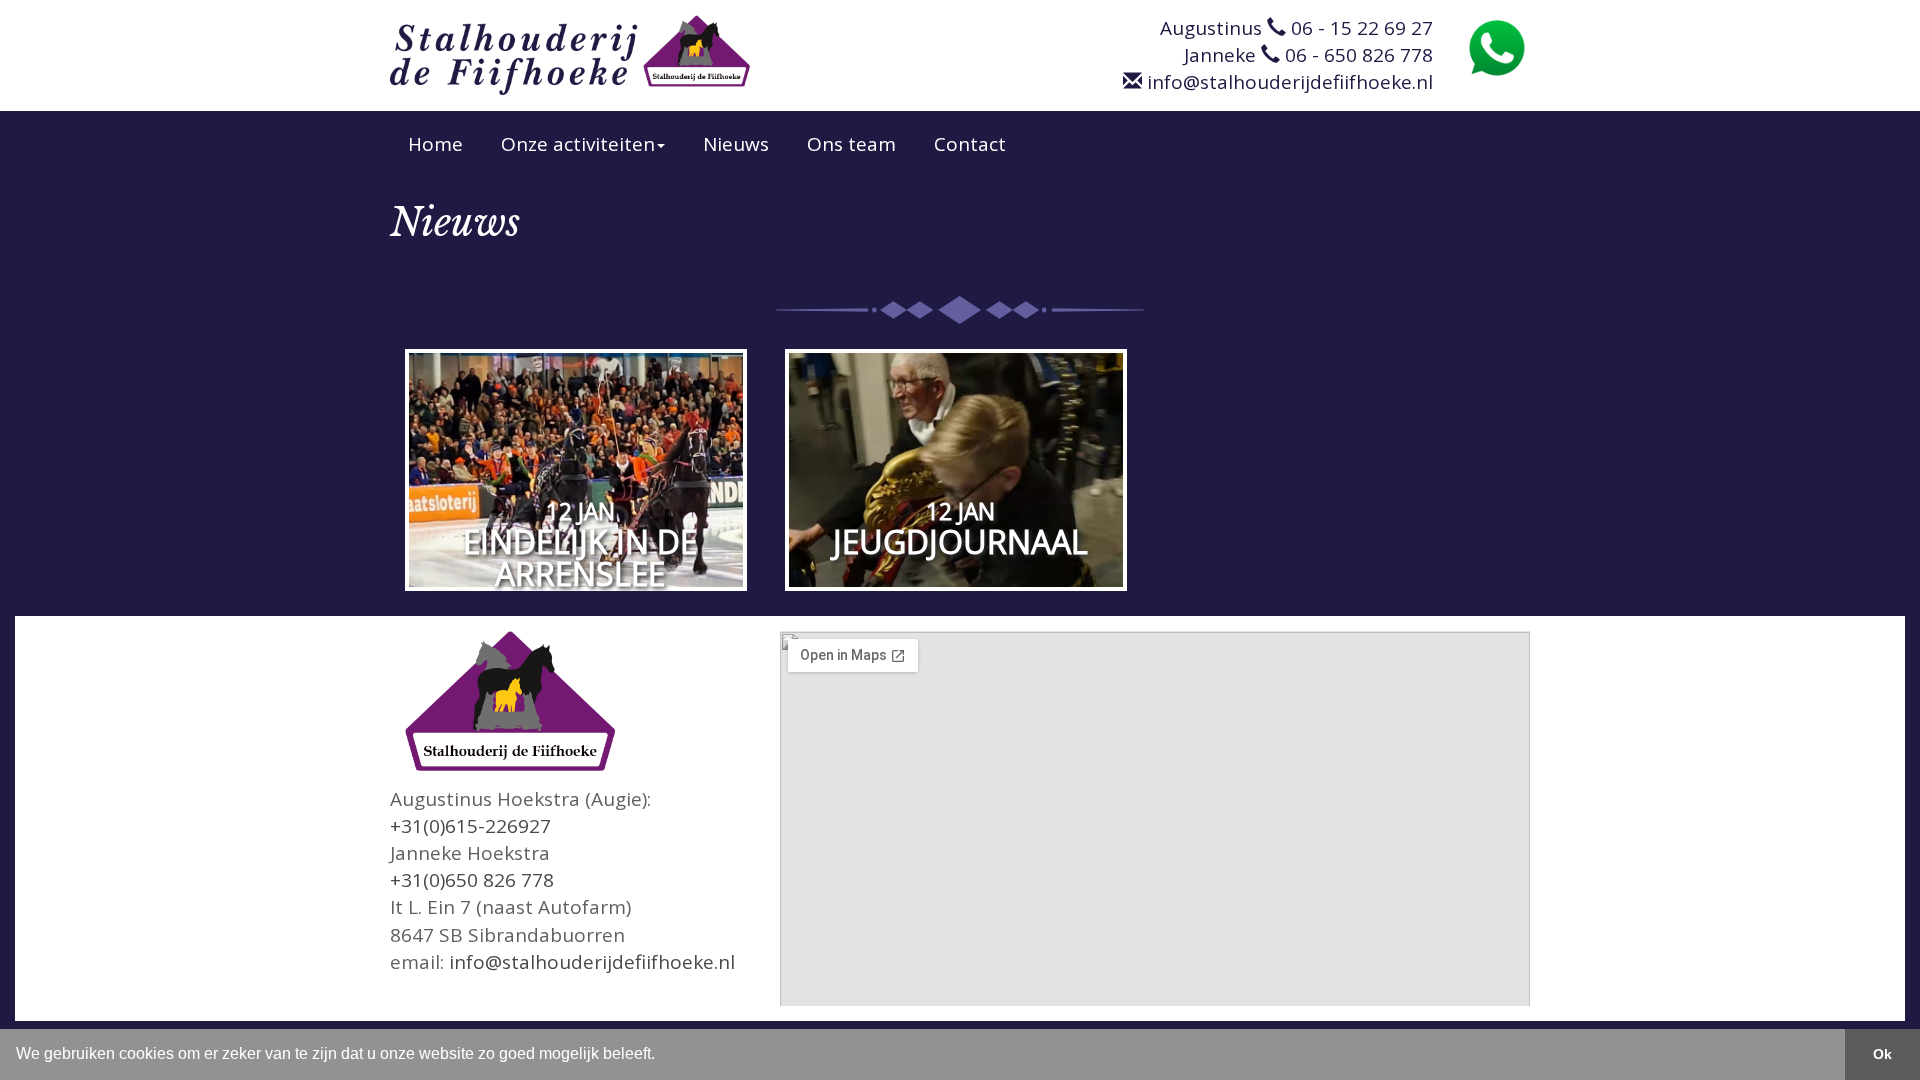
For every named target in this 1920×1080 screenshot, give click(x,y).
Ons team (851, 144)
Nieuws (736, 144)
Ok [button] (1882, 1054)
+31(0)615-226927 (470, 826)
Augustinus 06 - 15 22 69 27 (1296, 28)
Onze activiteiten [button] (578, 144)
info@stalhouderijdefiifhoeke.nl (1287, 82)
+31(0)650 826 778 (472, 880)
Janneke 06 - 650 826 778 (1308, 55)
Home (435, 144)
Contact (970, 144)
